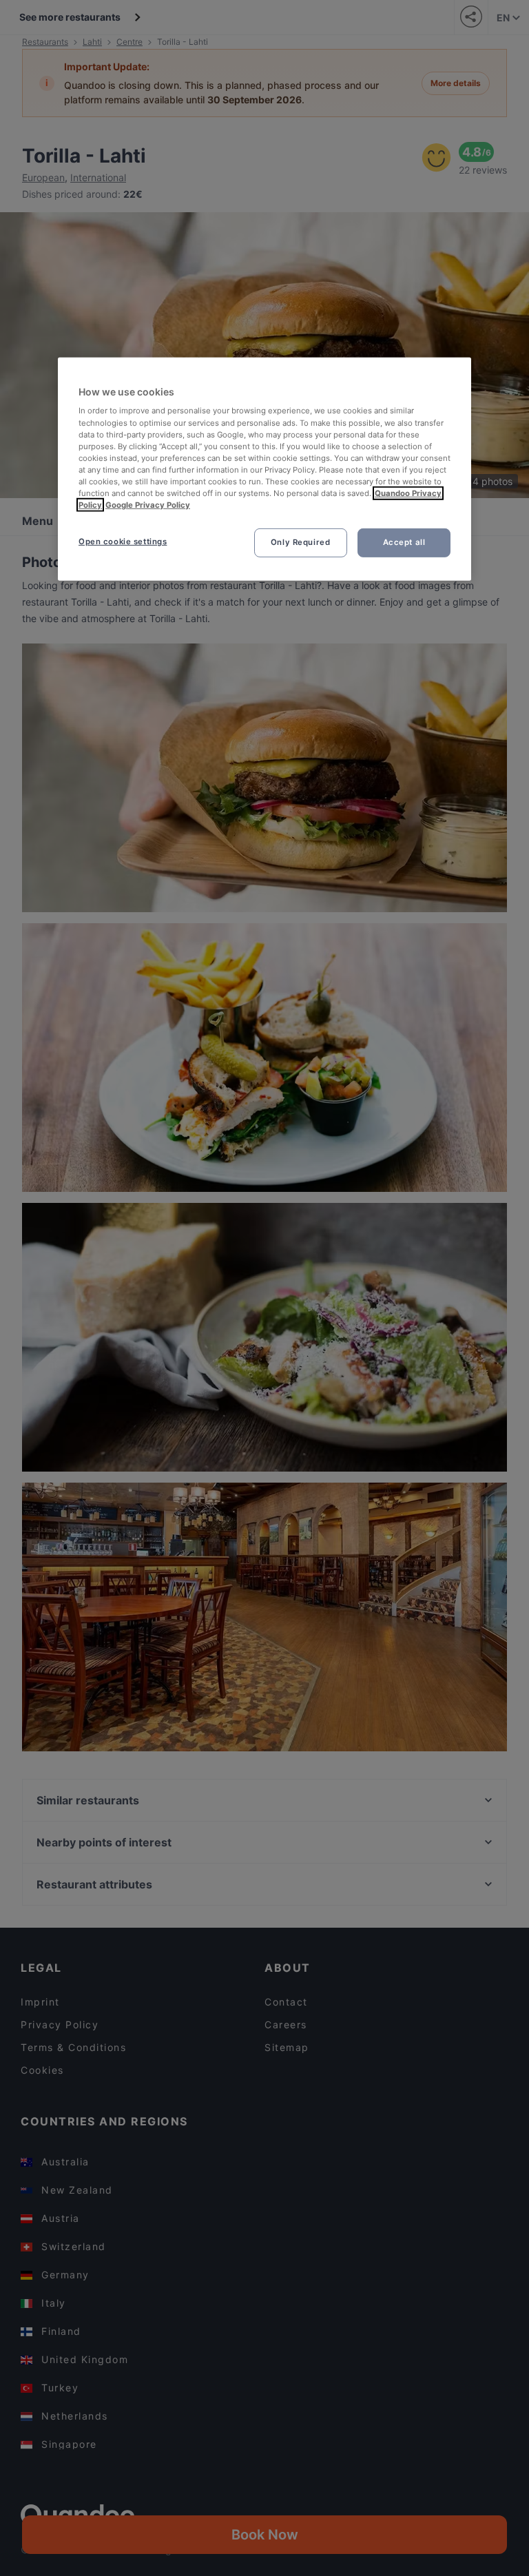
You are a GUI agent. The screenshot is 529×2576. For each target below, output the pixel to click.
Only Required (300, 542)
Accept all (404, 542)
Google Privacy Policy (148, 505)
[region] (264, 469)
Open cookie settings (123, 542)
